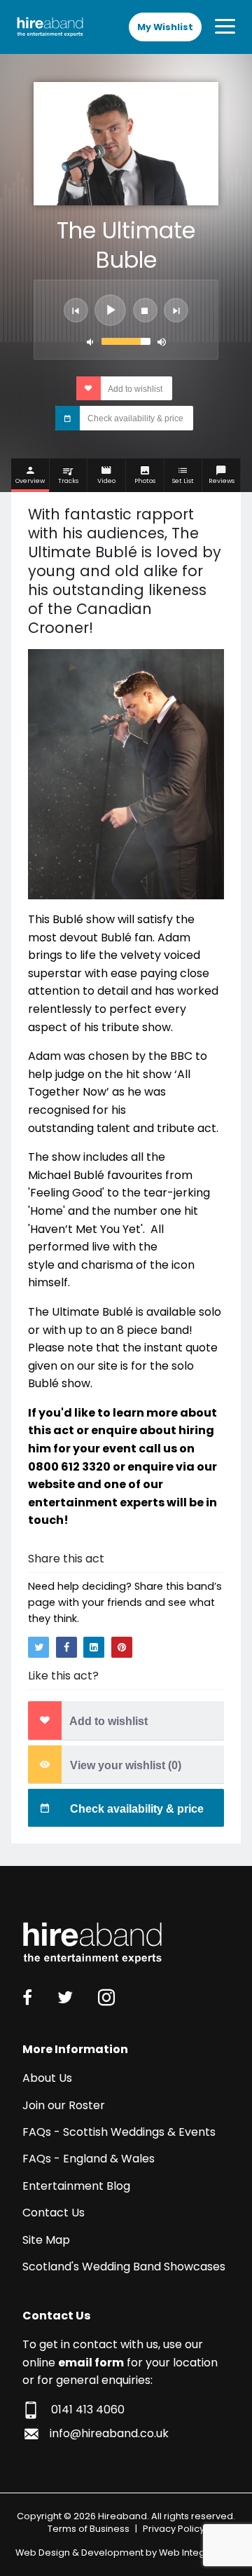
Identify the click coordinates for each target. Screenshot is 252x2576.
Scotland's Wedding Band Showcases (124, 2267)
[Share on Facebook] (66, 1647)
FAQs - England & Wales (89, 2159)
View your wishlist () (124, 1765)
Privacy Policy (174, 2529)
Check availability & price (134, 419)
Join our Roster (64, 2105)
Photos (145, 481)
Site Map (46, 2240)
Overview (30, 481)
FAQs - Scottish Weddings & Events (119, 2132)
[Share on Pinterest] (122, 1647)
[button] (76, 310)
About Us (47, 2078)
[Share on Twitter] (38, 1647)
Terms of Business (89, 2529)
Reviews (222, 481)
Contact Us (54, 2213)
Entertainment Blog (76, 2186)
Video (106, 481)
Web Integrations (198, 2553)
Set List (183, 481)
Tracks (68, 481)
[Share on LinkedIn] (94, 1647)
